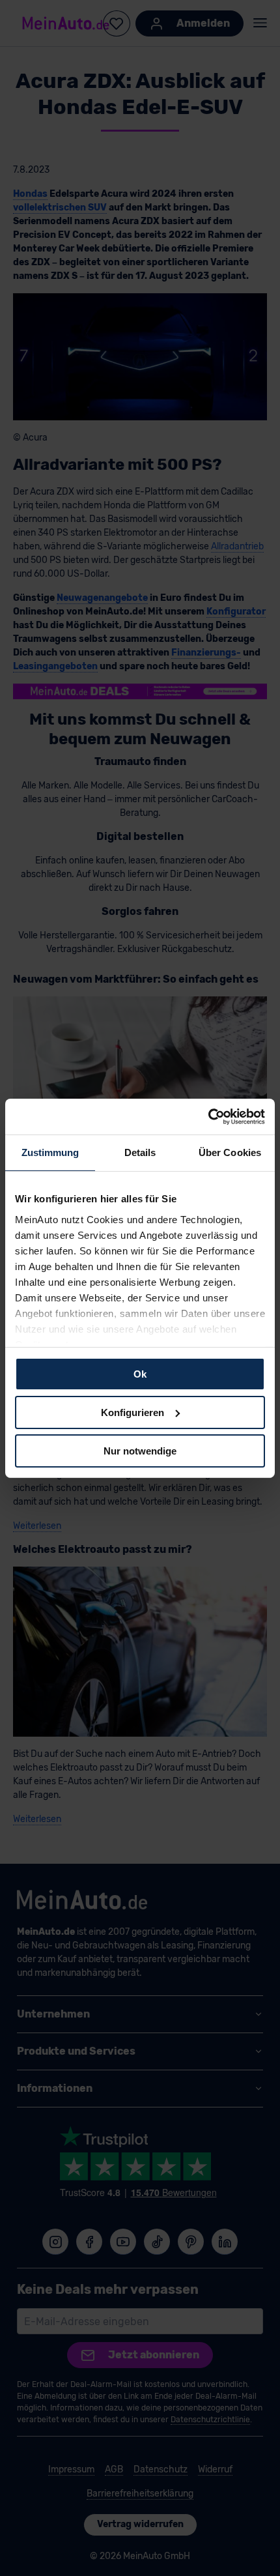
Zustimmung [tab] (50, 1152)
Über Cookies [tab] (230, 1152)
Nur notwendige (140, 1450)
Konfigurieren (133, 1412)
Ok (140, 1374)
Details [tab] (140, 1152)
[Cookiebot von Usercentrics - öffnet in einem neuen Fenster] (208, 1116)
